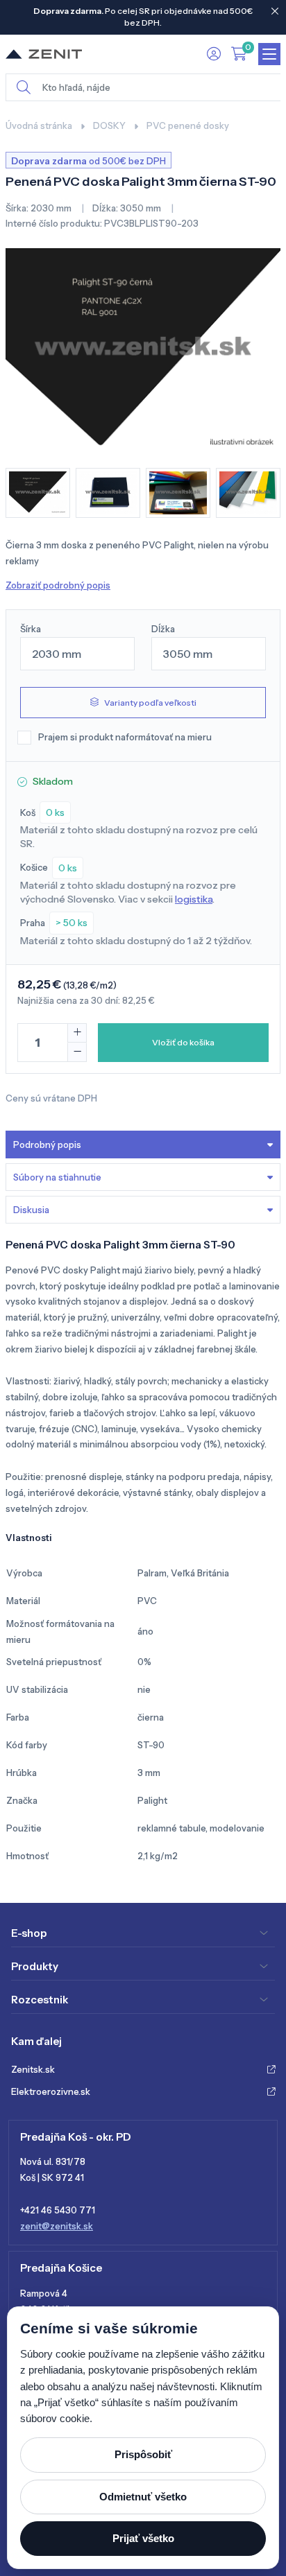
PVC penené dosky (188, 125)
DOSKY (109, 125)
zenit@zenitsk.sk (57, 2226)
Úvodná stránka (39, 125)
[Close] (275, 11)
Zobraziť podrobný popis (58, 585)
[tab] (143, 1210)
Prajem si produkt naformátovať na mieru (125, 737)
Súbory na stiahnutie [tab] (57, 1177)
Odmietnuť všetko (143, 2497)
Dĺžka (163, 629)
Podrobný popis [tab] (47, 1145)
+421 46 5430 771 (58, 2210)
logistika (194, 899)
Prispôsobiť (143, 2454)
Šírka (31, 629)
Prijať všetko (143, 2538)
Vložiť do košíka (183, 1042)
